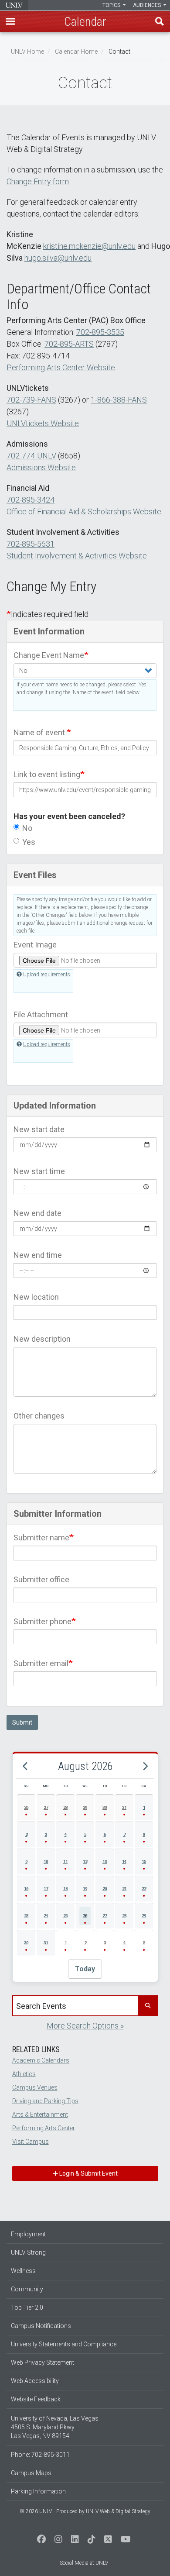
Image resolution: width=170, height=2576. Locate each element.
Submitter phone (42, 1621)
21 (124, 1889)
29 (85, 1807)
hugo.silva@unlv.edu (58, 258)
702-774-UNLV (31, 456)
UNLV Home (27, 52)
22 (144, 1889)
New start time (39, 1171)
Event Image (35, 945)
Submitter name (41, 1538)
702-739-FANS (31, 400)
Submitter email (41, 1663)
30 (105, 1807)
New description (42, 1339)
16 (26, 1889)
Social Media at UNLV (84, 2563)
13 (105, 1861)
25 (65, 1916)
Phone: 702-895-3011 (40, 2455)
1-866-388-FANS (119, 400)
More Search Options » (85, 2026)
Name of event (40, 732)
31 (124, 1807)
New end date (37, 1213)
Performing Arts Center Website (61, 367)
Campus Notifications (41, 2326)
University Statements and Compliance (64, 2344)
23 (26, 1916)
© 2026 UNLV (36, 2511)
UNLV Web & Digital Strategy (118, 2511)
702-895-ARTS (69, 344)
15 (144, 1861)
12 (85, 1861)
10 (46, 1861)
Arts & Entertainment (40, 2115)
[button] (10, 21)
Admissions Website (41, 467)
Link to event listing (47, 774)
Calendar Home (76, 52)
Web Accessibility (35, 2381)
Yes (29, 842)
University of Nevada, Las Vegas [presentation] (14, 5)
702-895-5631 (31, 544)
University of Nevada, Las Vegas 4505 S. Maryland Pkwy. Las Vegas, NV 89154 (55, 2427)
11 (65, 1861)
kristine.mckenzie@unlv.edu (89, 246)
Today (85, 1969)
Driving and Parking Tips (45, 2101)
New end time (38, 1255)
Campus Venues (35, 2087)
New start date (39, 1129)
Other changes (39, 1416)
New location (36, 1297)
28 (65, 1807)
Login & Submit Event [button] (88, 2173)
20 (105, 1889)
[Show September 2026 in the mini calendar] (145, 1766)
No (27, 828)
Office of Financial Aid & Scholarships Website (84, 511)
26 (26, 1807)
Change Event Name (49, 655)
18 (65, 1889)
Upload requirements (47, 975)
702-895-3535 (100, 332)
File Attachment (41, 1014)
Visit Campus (31, 2142)
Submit (22, 1722)
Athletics (24, 2074)
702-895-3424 (31, 500)
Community (27, 2289)
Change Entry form (38, 181)
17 (46, 1889)
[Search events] (148, 2006)
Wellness (23, 2271)
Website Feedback (36, 2399)
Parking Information (38, 2491)
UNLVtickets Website (43, 423)
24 (46, 1916)
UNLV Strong (28, 2252)
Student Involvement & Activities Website (77, 556)
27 (46, 1807)
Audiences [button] (148, 5)
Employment (28, 2234)
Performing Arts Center (44, 2128)
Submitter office (41, 1579)
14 (124, 1861)
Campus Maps (31, 2473)
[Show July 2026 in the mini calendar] (25, 1766)
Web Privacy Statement (42, 2362)
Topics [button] (112, 5)
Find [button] (160, 21)
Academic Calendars (41, 2060)
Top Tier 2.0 (27, 2307)
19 (85, 1889)
